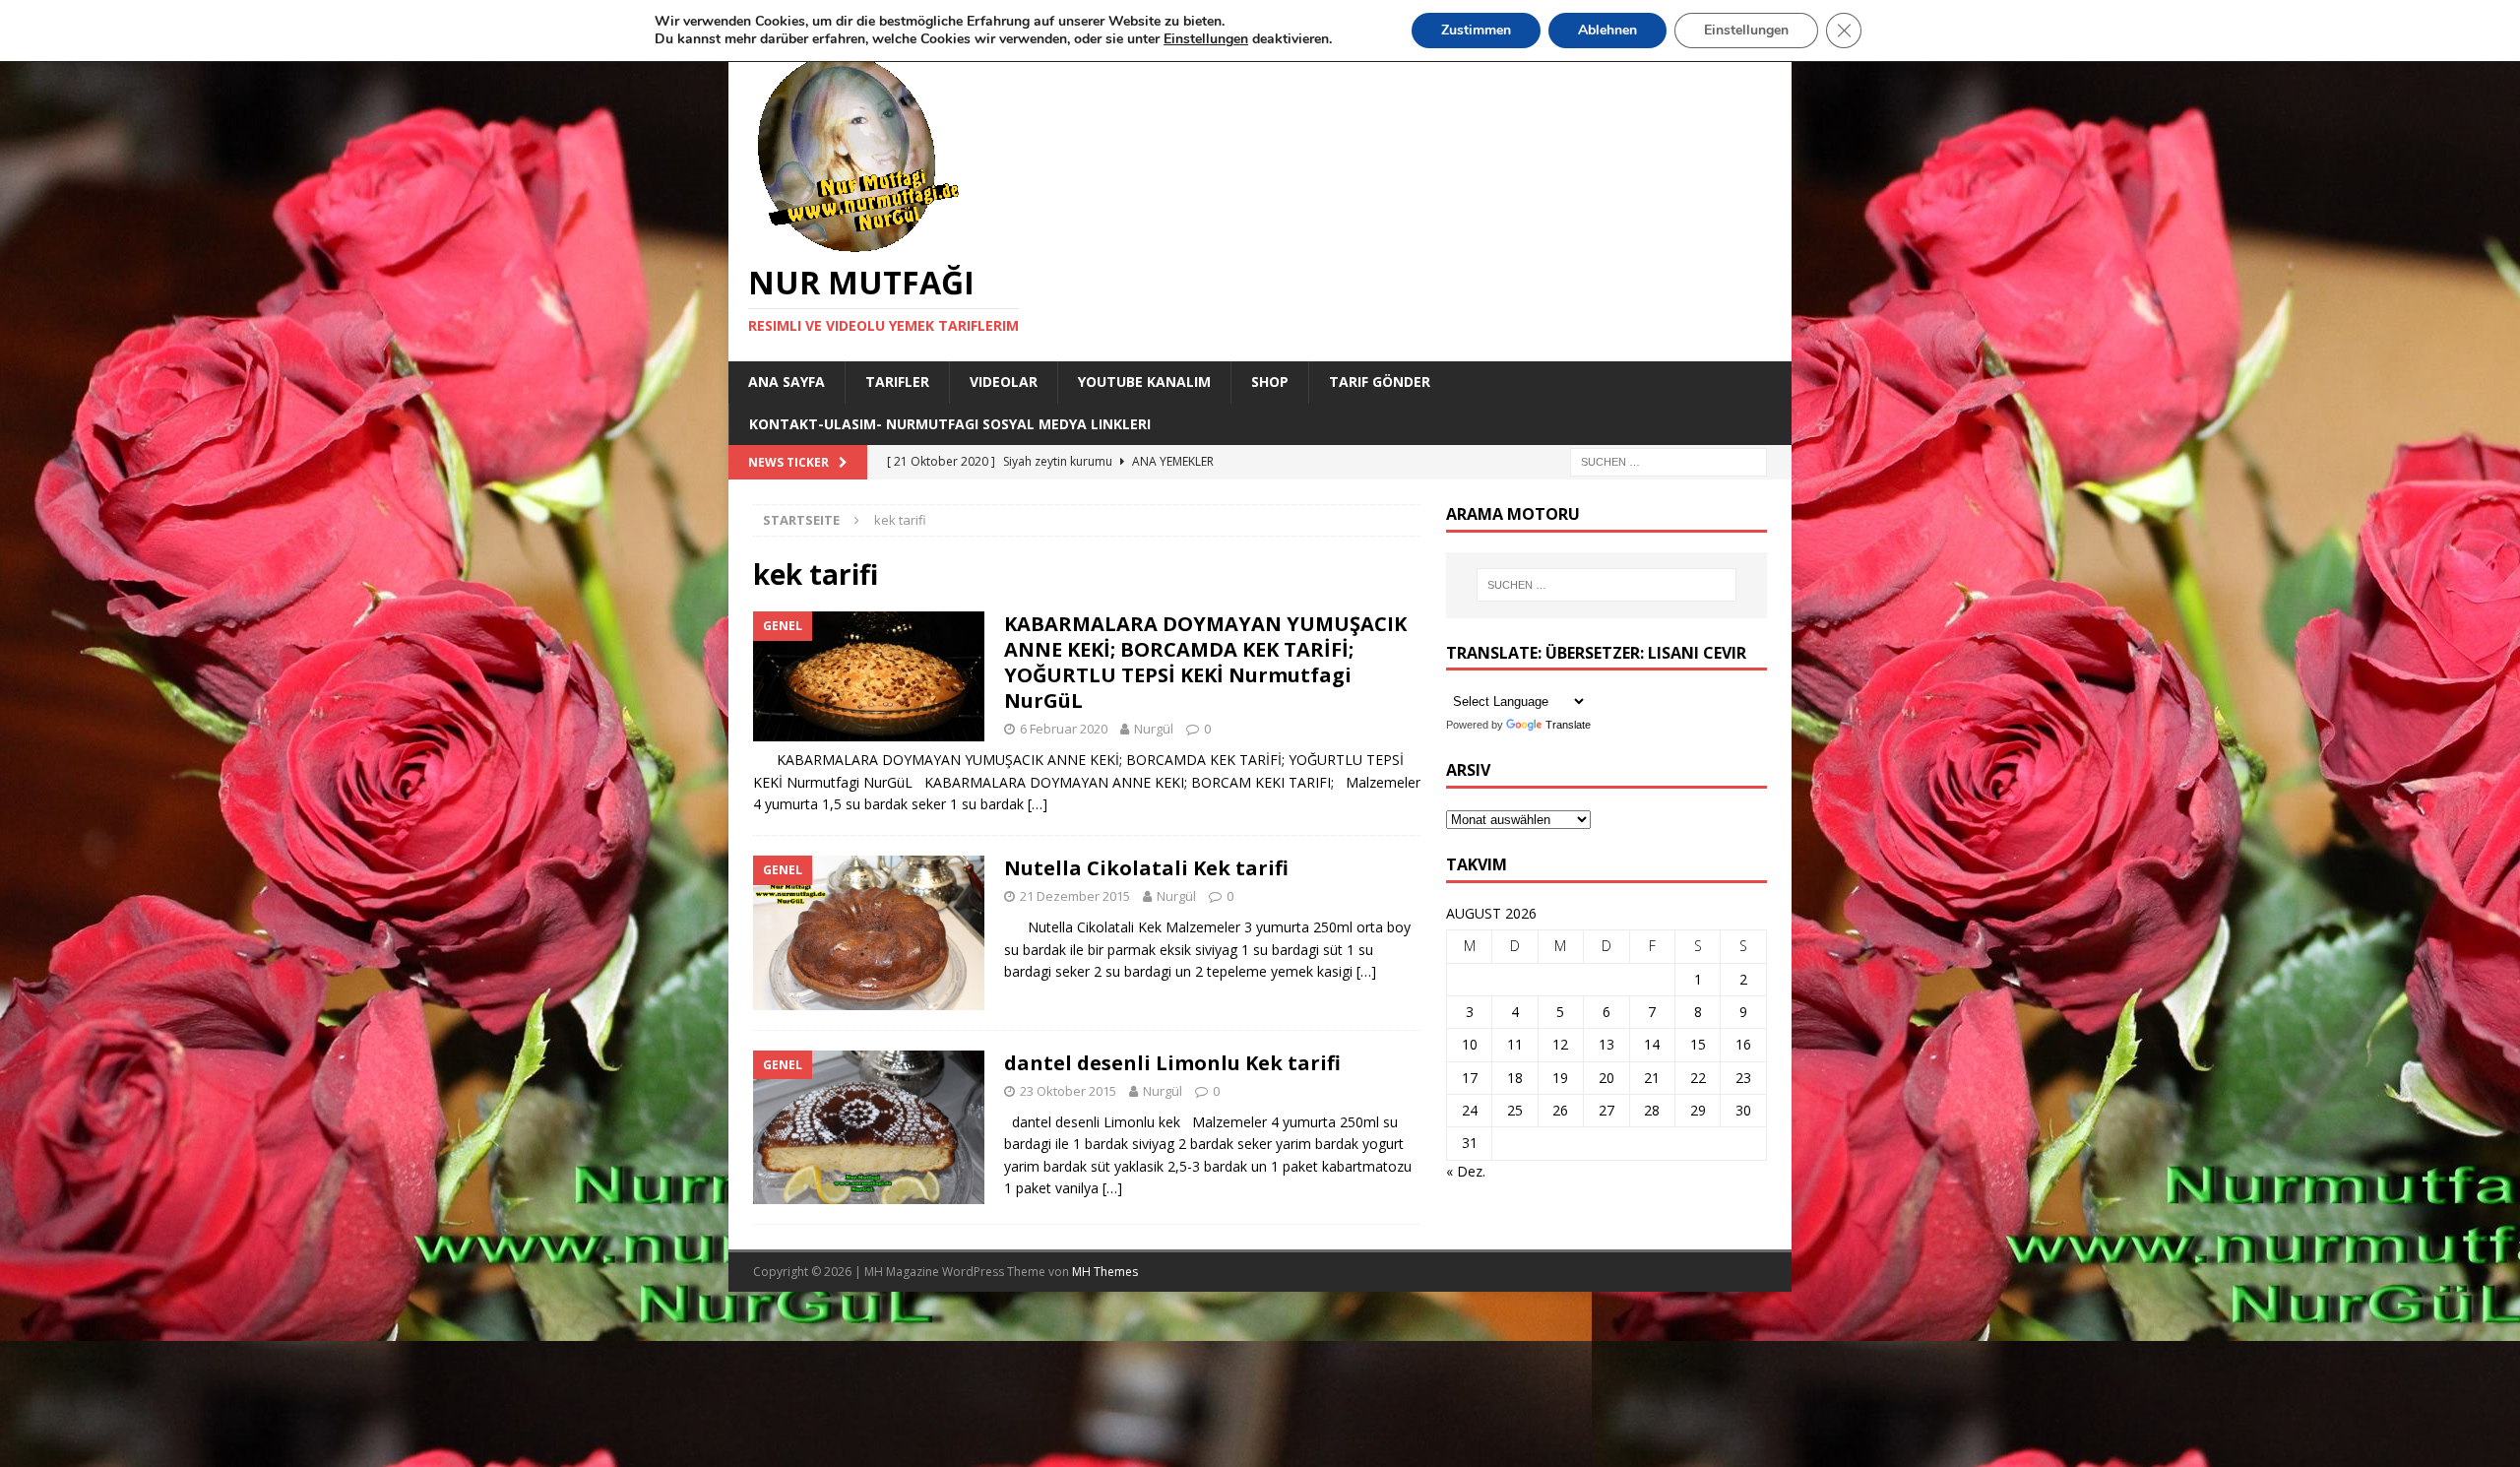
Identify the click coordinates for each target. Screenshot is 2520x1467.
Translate (1568, 725)
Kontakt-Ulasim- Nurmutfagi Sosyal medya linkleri (950, 424)
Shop (1270, 382)
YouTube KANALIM (1144, 382)
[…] (1038, 804)
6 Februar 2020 (1064, 729)
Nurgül (1154, 729)
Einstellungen (1746, 30)
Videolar (1004, 382)
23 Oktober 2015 (1068, 1091)
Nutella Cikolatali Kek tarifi (1146, 868)
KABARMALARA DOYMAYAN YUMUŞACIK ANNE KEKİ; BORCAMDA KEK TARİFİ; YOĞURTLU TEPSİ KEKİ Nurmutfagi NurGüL (1205, 662)
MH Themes (1105, 1272)
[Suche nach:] (1669, 460)
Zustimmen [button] (1476, 30)
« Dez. (1466, 1171)
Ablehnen (1607, 30)
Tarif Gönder (1380, 382)
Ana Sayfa (787, 382)
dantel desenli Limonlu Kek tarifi (1172, 1063)
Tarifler (897, 382)
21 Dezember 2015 (1075, 896)
